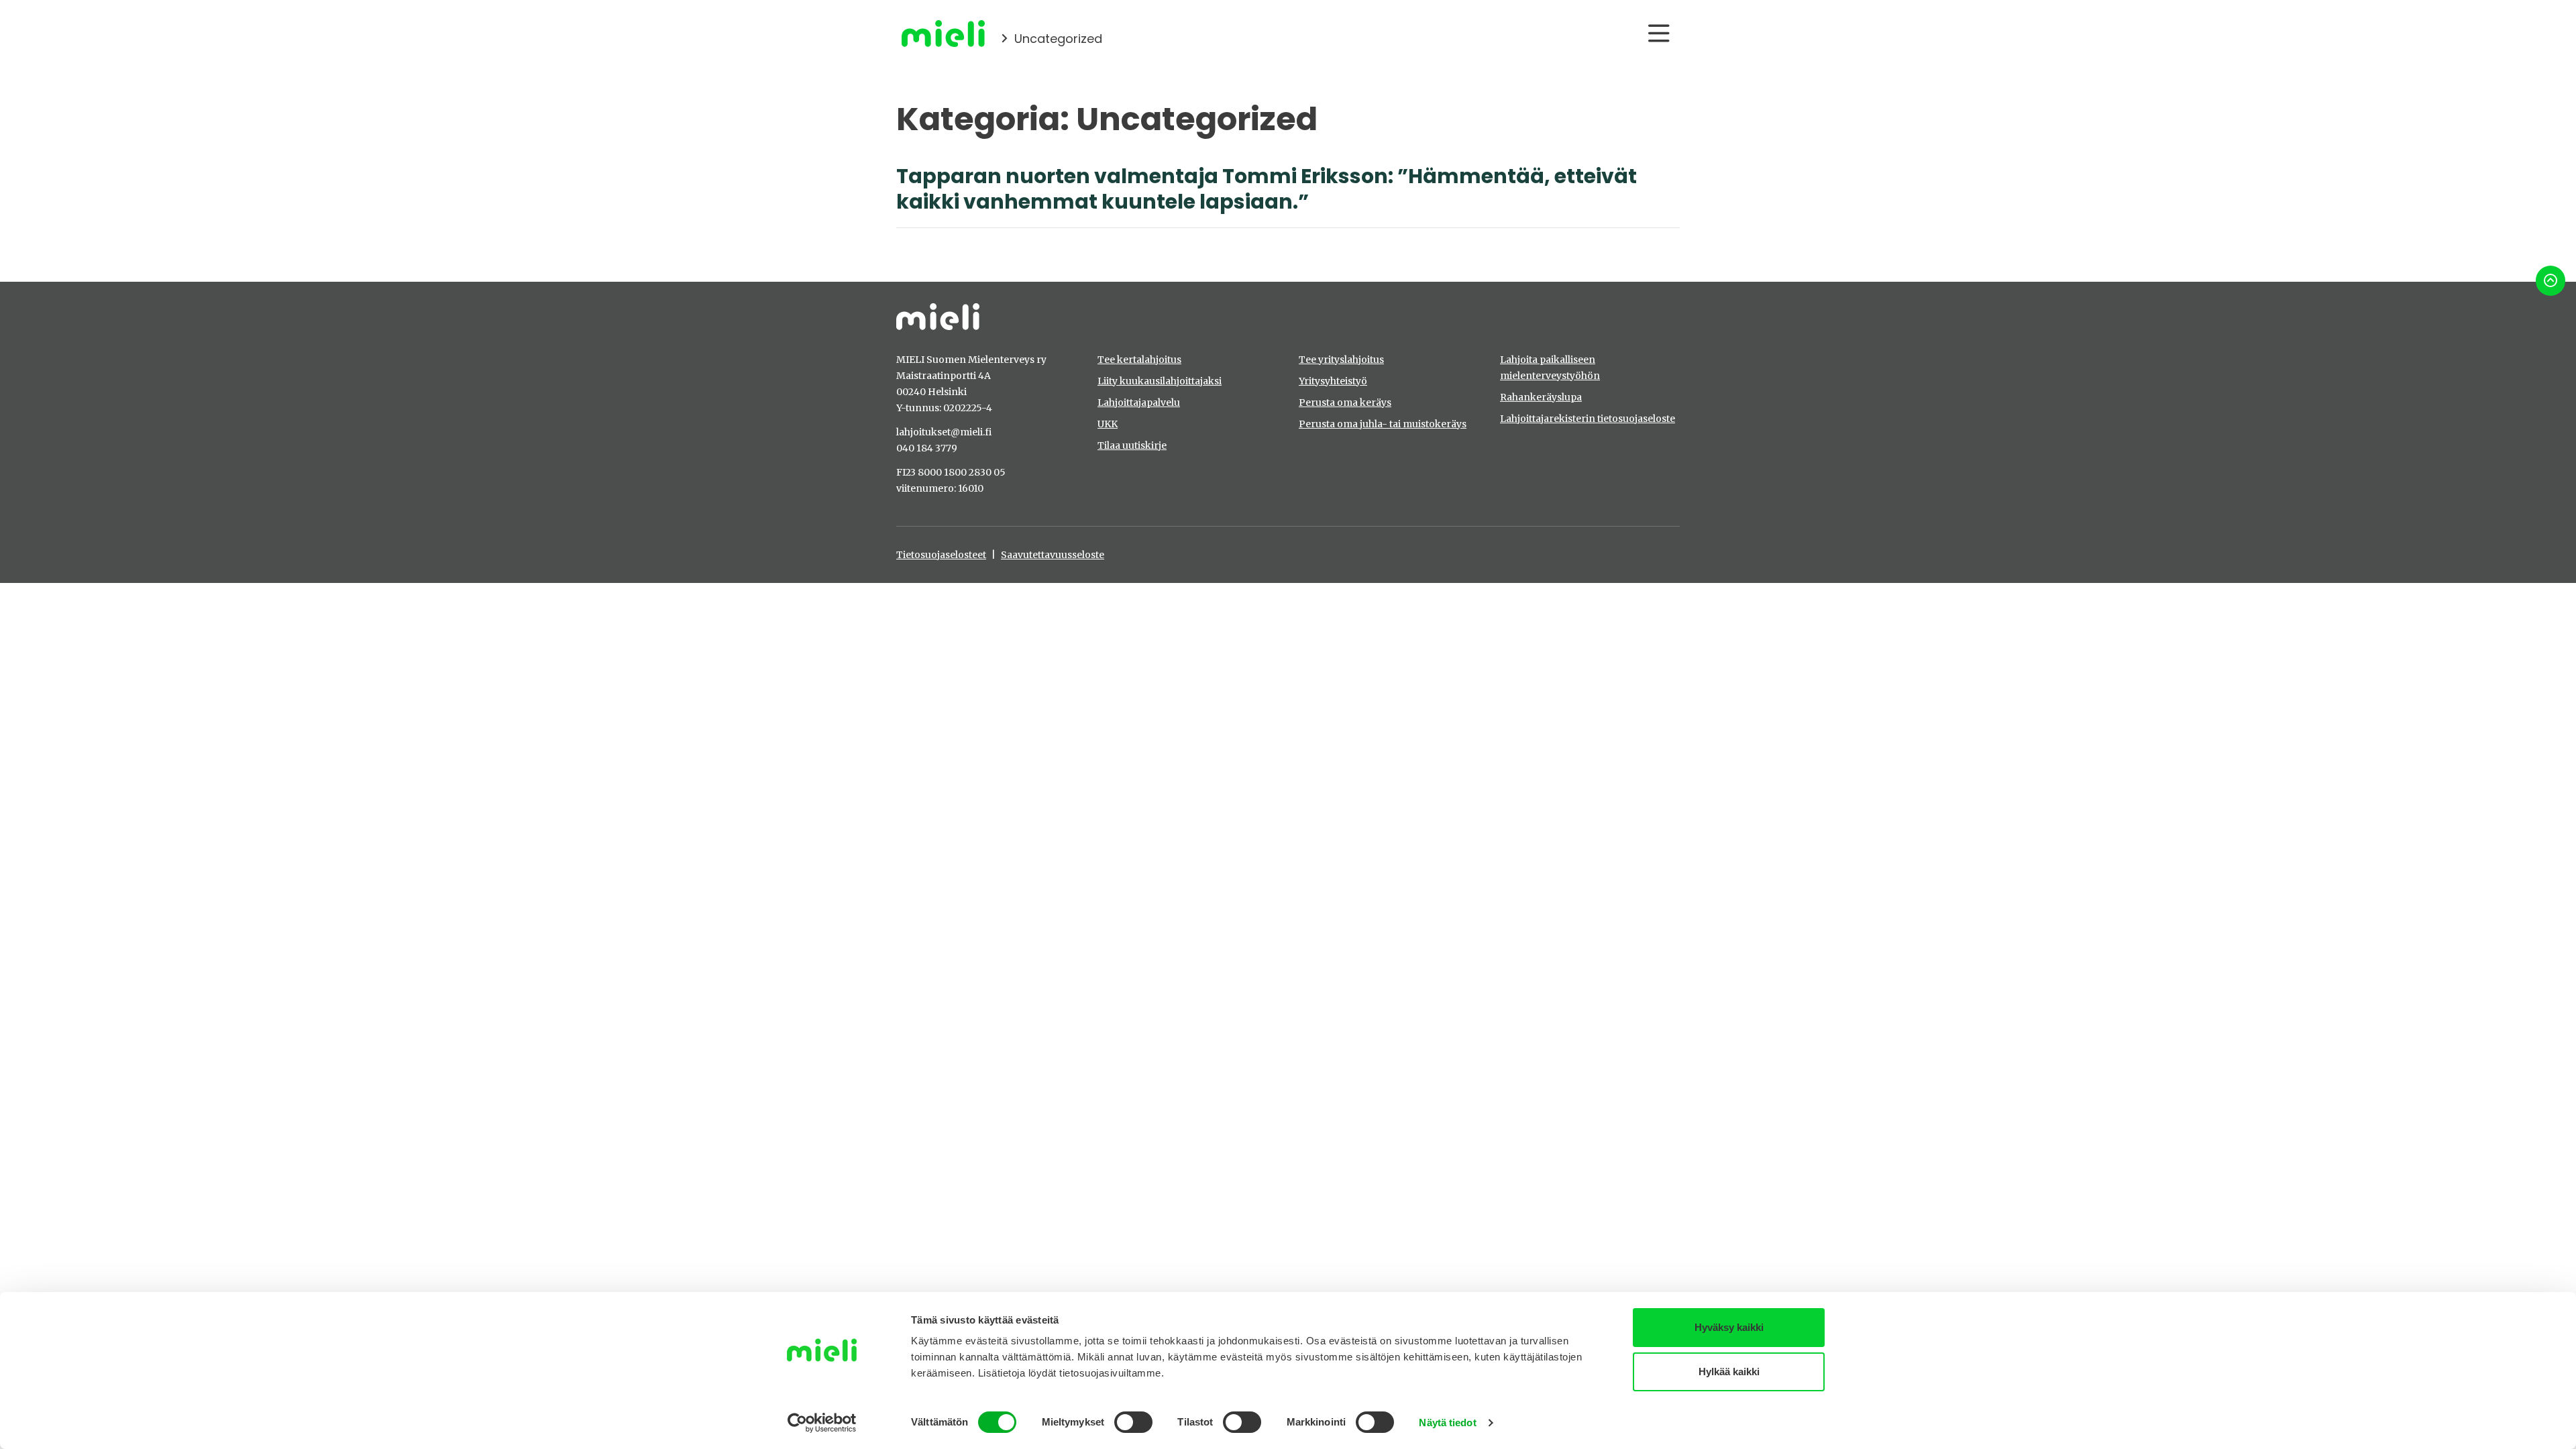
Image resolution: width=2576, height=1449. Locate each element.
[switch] (1133, 1422)
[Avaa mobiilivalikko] (1659, 34)
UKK (1108, 424)
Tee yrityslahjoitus (1341, 360)
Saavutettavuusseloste (1053, 555)
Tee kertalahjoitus (1139, 360)
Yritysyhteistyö (1333, 381)
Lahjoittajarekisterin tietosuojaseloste (1588, 419)
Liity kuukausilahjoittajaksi (1160, 381)
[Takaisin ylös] (2551, 281)
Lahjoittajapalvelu (1139, 402)
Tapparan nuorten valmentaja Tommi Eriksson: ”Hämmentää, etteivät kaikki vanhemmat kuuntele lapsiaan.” (1267, 189)
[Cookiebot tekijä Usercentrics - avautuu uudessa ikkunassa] (822, 1423)
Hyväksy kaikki (1729, 1327)
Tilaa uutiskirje (1132, 445)
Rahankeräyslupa (1541, 397)
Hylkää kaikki (1729, 1372)
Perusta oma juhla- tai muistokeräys (1383, 424)
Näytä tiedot (1447, 1423)
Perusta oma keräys (1345, 402)
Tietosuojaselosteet (941, 555)
